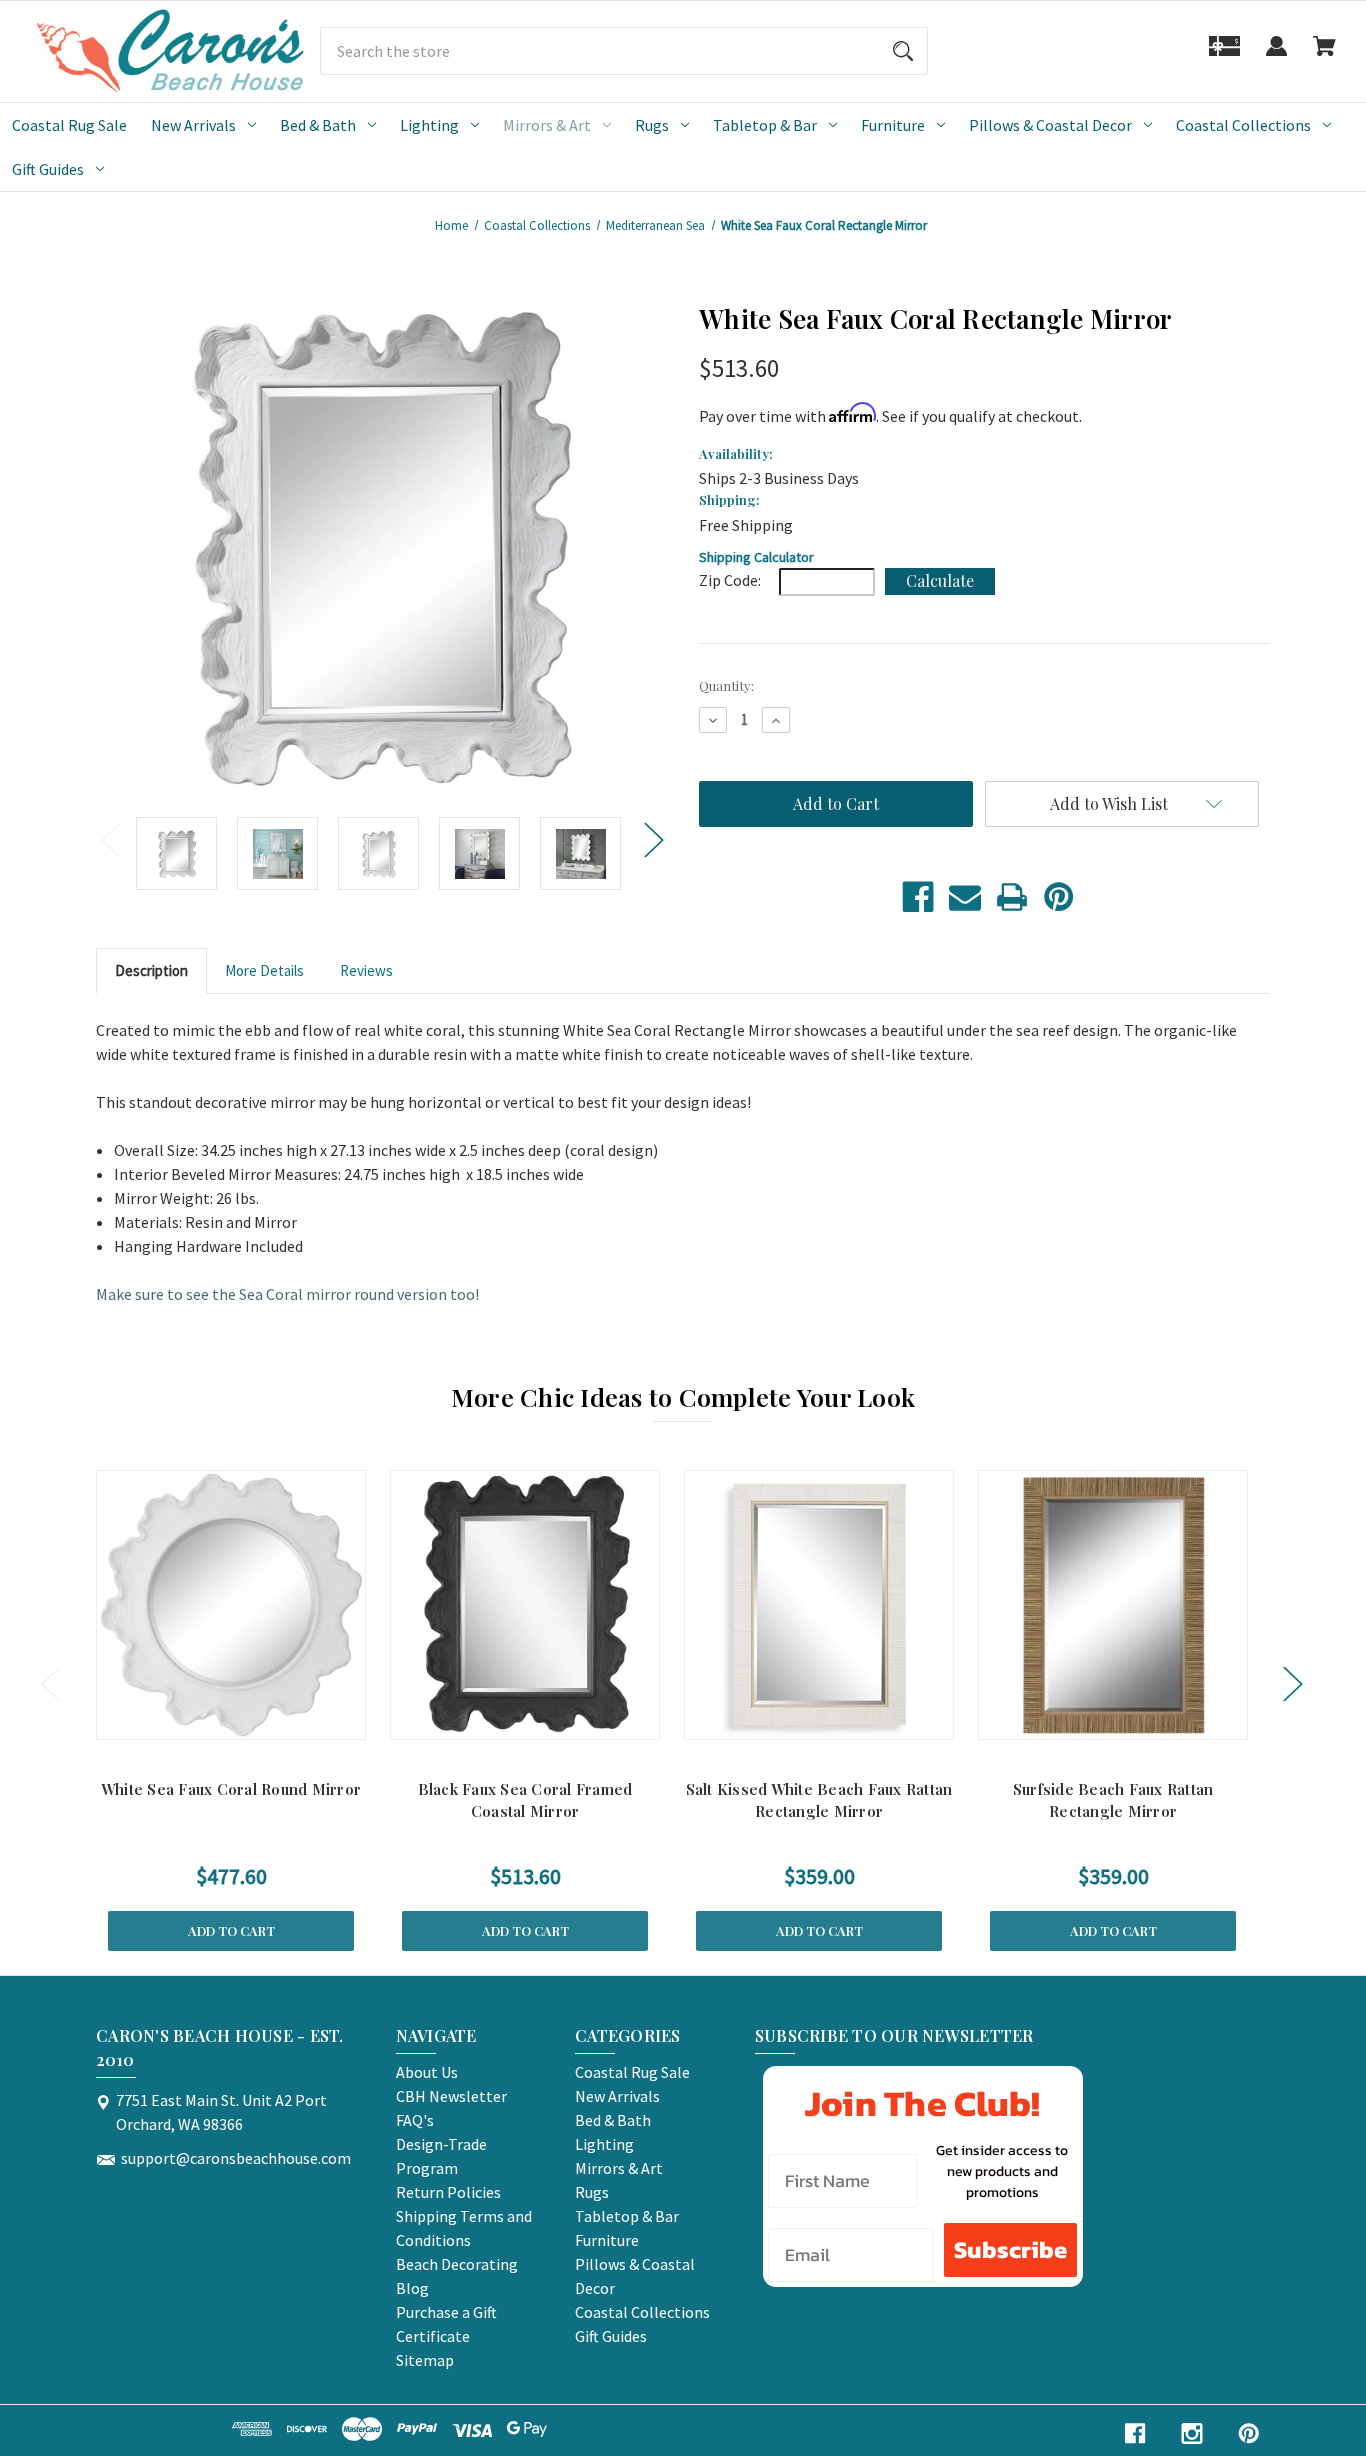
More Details (264, 970)
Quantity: (726, 685)
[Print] (1012, 897)
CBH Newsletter (451, 2096)
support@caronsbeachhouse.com (236, 2158)
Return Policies (448, 2192)
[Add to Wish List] (257, 1719)
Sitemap (425, 2360)
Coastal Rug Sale (69, 125)
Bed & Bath (318, 125)
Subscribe (1010, 2249)
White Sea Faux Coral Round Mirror (231, 1789)
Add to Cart (231, 1930)
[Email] (965, 897)
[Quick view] (205, 1719)
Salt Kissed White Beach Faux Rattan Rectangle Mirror (819, 1800)
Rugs (652, 125)
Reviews (366, 970)
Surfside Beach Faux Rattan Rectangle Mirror (1113, 1800)
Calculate (940, 580)
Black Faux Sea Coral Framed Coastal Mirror (525, 1800)
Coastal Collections (1243, 125)
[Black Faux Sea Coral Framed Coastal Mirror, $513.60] (525, 1605)
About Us (427, 2072)
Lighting (429, 125)
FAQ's (415, 2120)
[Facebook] (918, 897)
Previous (110, 838)
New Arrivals (193, 125)
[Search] (903, 51)
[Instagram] (1192, 2433)
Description (151, 970)
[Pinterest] (1059, 897)
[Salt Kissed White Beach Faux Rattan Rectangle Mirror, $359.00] (819, 1605)
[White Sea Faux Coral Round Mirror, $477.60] (231, 1605)
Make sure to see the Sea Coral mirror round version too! (287, 1294)
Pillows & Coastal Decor (1050, 125)
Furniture (893, 125)
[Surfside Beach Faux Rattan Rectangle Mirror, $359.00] (1113, 1605)
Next (653, 838)
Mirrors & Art (547, 125)
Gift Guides (48, 169)
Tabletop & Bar (765, 125)
